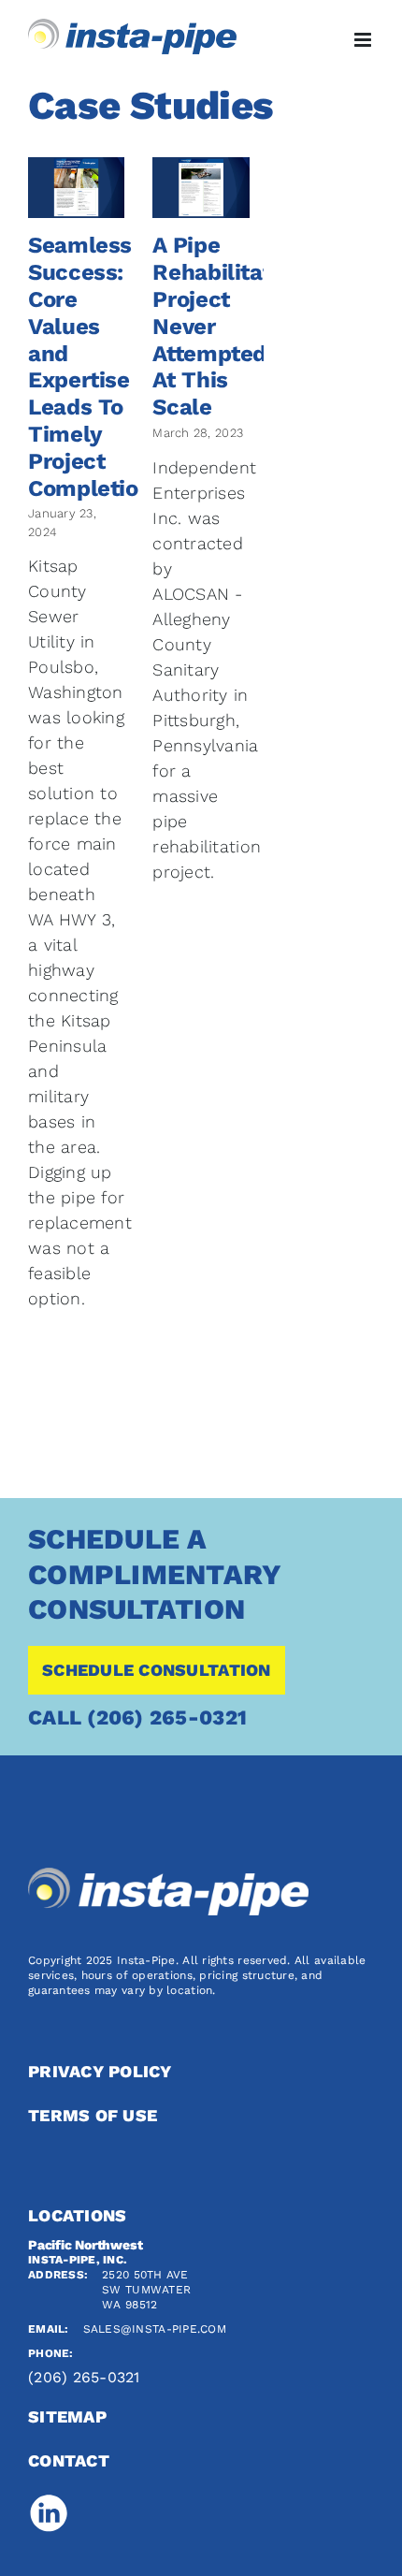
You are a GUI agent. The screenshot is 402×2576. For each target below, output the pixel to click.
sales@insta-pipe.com (155, 2329)
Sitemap (67, 2416)
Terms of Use (93, 2115)
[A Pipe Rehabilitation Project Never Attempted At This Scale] (201, 188)
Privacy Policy (100, 2071)
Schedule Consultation (157, 1670)
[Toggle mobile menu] (364, 40)
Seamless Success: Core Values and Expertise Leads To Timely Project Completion (90, 366)
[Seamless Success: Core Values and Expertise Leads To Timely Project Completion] (76, 188)
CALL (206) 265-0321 (137, 1717)
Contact (69, 2460)
